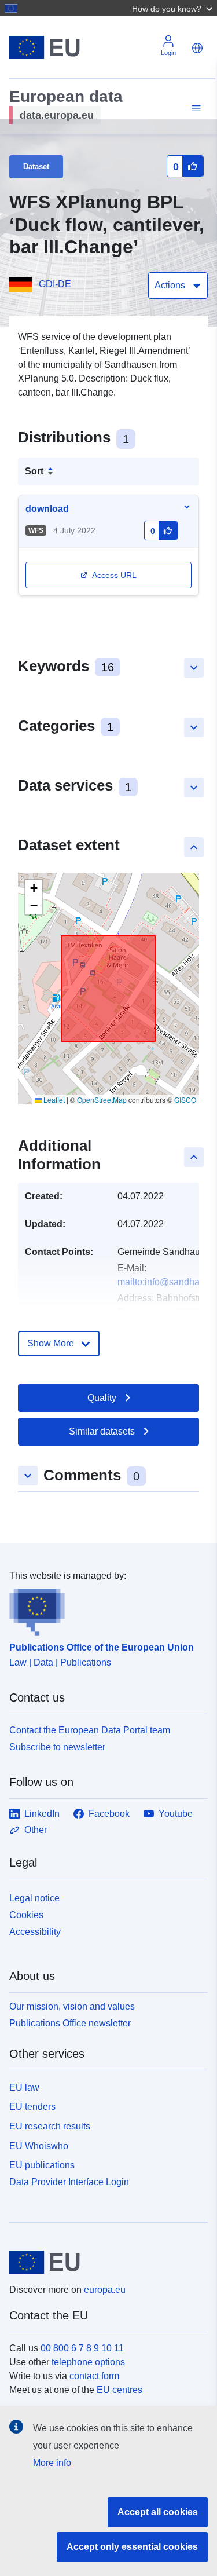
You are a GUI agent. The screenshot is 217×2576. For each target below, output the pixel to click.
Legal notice (34, 1898)
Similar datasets (102, 1431)
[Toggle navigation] (194, 109)
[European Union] (104, 2262)
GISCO (185, 1099)
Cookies (26, 1915)
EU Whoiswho (39, 2146)
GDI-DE (55, 284)
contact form (94, 2376)
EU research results (50, 2126)
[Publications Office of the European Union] (104, 1609)
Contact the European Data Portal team (90, 1730)
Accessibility (35, 1932)
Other (36, 1830)
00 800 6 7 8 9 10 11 (82, 2348)
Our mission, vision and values (72, 2006)
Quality (102, 1398)
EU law (24, 2087)
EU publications (42, 2165)
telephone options (88, 2362)
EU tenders (32, 2107)
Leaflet (53, 1099)
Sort (34, 471)
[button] (174, 8)
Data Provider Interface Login (69, 2182)
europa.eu (105, 2290)
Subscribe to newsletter (57, 1747)
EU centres (119, 2390)
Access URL (114, 575)
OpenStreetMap (102, 1099)
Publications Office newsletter (70, 2023)
